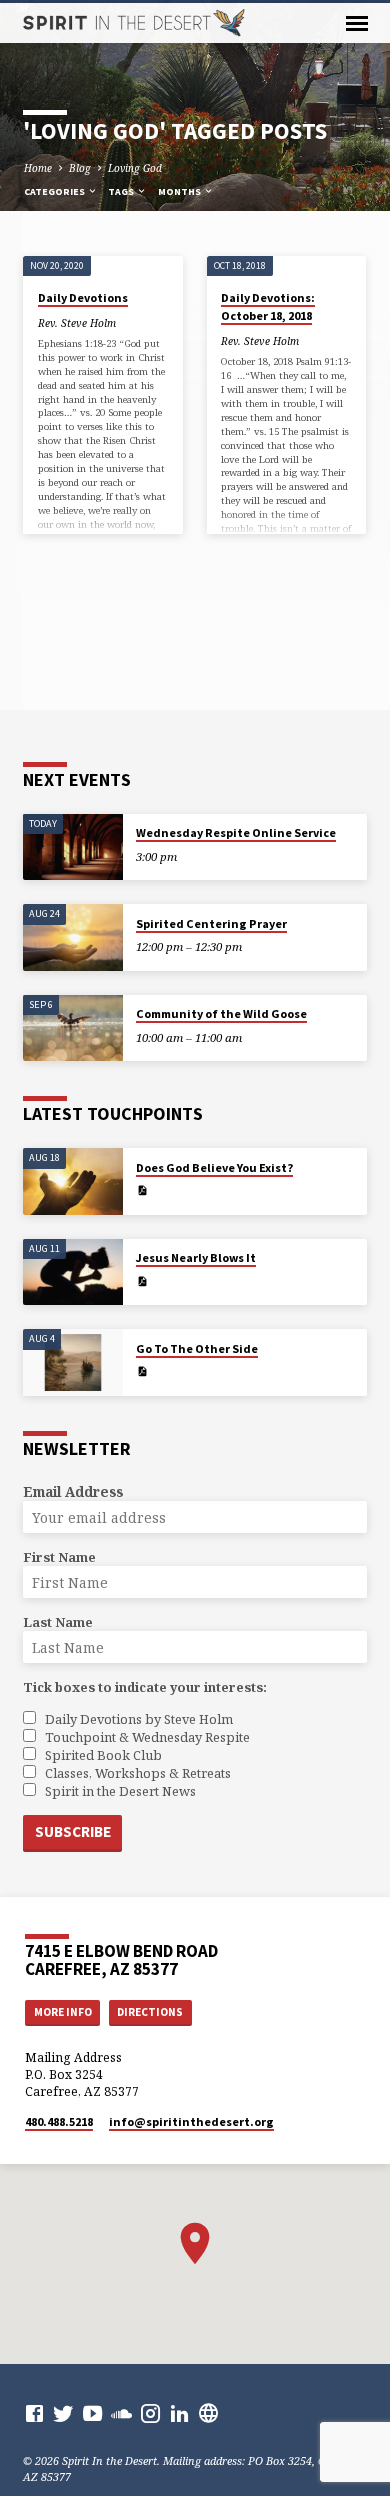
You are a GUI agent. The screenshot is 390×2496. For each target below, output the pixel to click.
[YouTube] (92, 2413)
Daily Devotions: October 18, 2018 (268, 306)
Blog (80, 168)
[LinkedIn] (179, 2413)
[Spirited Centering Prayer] (73, 937)
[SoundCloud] (121, 2413)
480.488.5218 (59, 2121)
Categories (55, 191)
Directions (150, 2012)
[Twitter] (63, 2413)
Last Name (58, 1622)
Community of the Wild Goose (221, 1013)
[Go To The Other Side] (73, 1362)
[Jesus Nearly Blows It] (73, 1272)
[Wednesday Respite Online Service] (73, 847)
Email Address (73, 1491)
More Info (63, 2012)
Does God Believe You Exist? (214, 1167)
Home (38, 168)
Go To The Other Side (197, 1348)
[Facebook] (34, 2413)
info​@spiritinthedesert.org (191, 2121)
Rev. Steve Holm (77, 323)
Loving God (135, 168)
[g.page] (208, 2413)
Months (180, 191)
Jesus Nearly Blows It (196, 1257)
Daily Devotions (83, 297)
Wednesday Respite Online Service (236, 832)
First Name (59, 1557)
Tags (122, 191)
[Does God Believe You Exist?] (73, 1181)
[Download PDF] (142, 1190)
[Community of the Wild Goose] (73, 1028)
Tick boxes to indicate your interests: (145, 1687)
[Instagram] (150, 2413)
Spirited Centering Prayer (211, 923)
